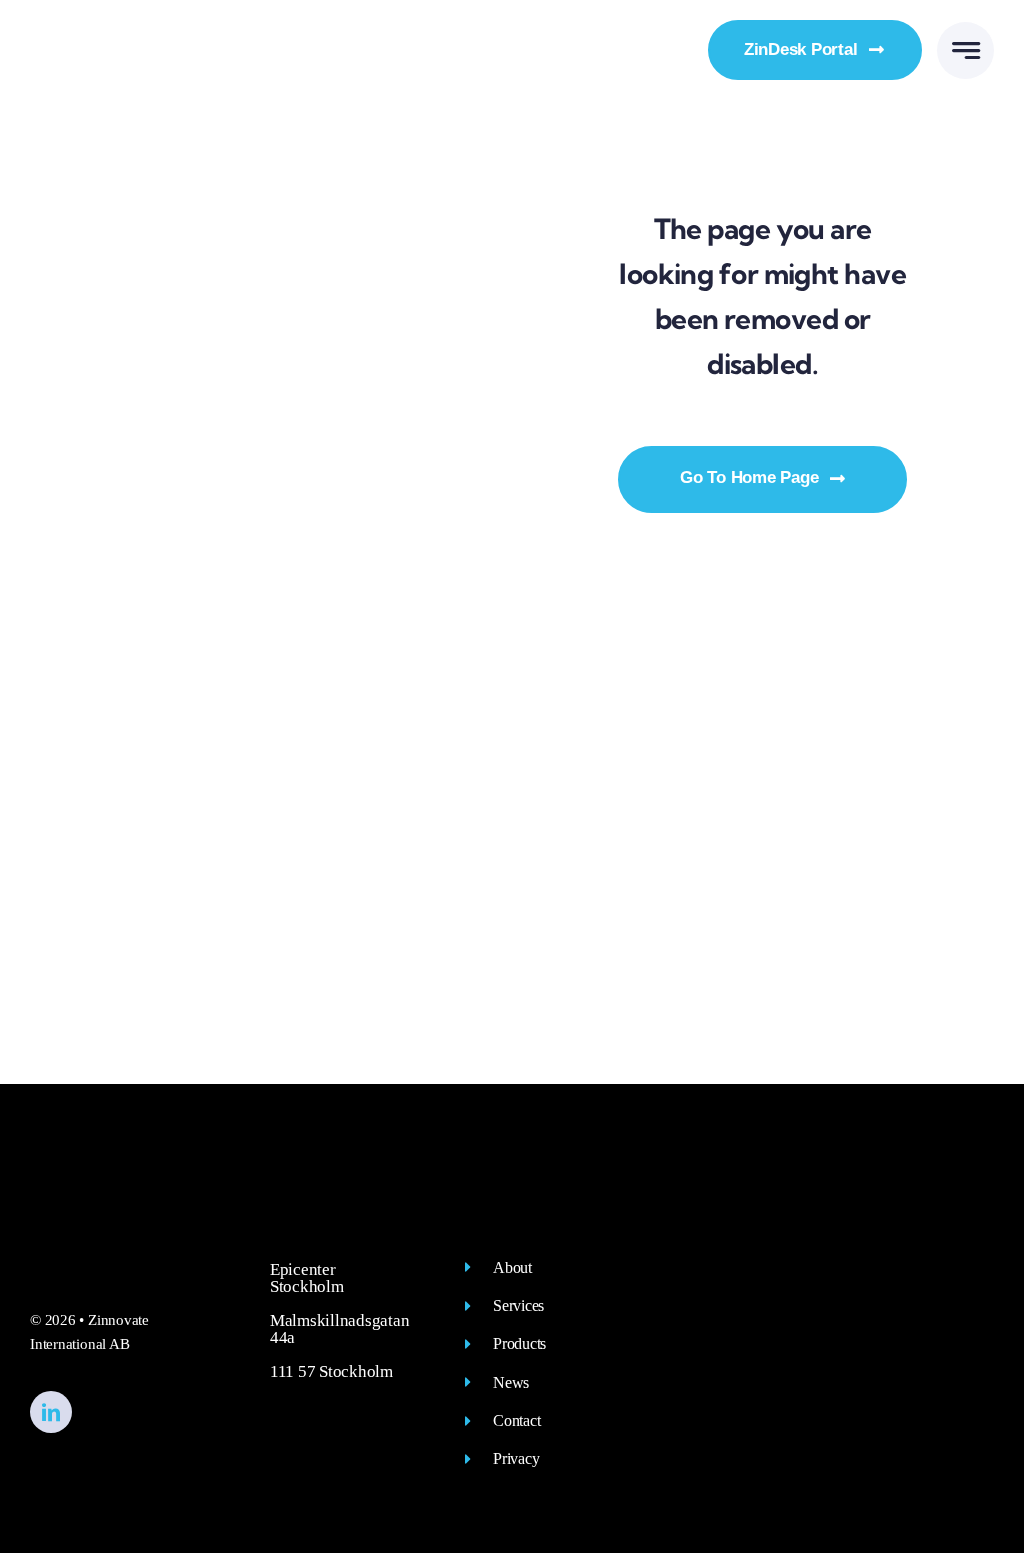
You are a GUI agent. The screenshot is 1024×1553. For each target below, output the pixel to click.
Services (518, 1305)
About (512, 1267)
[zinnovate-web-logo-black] (132, 36)
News (511, 1382)
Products (519, 1343)
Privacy (516, 1458)
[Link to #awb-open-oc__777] (965, 50)
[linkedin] (51, 1412)
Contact (516, 1420)
